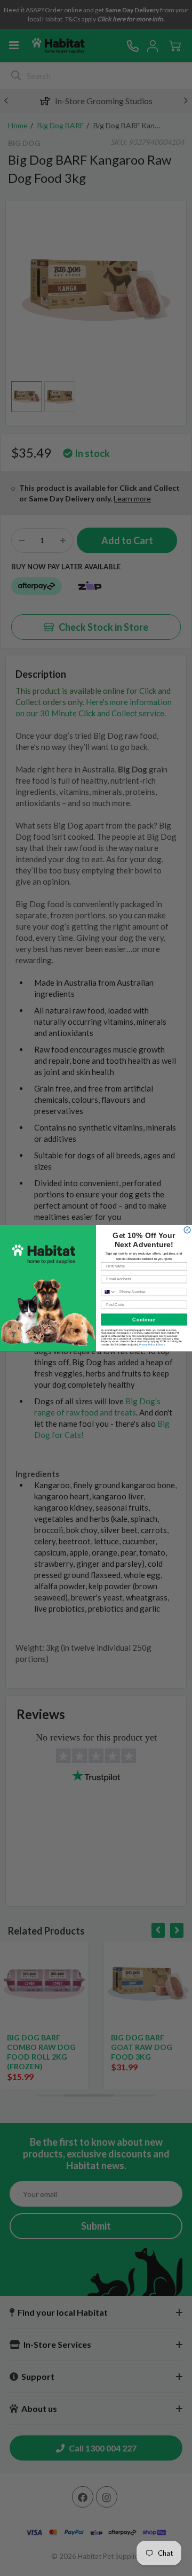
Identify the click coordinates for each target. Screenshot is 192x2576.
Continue (144, 1319)
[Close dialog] (187, 1229)
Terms (161, 1344)
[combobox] (109, 1291)
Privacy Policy (147, 1344)
